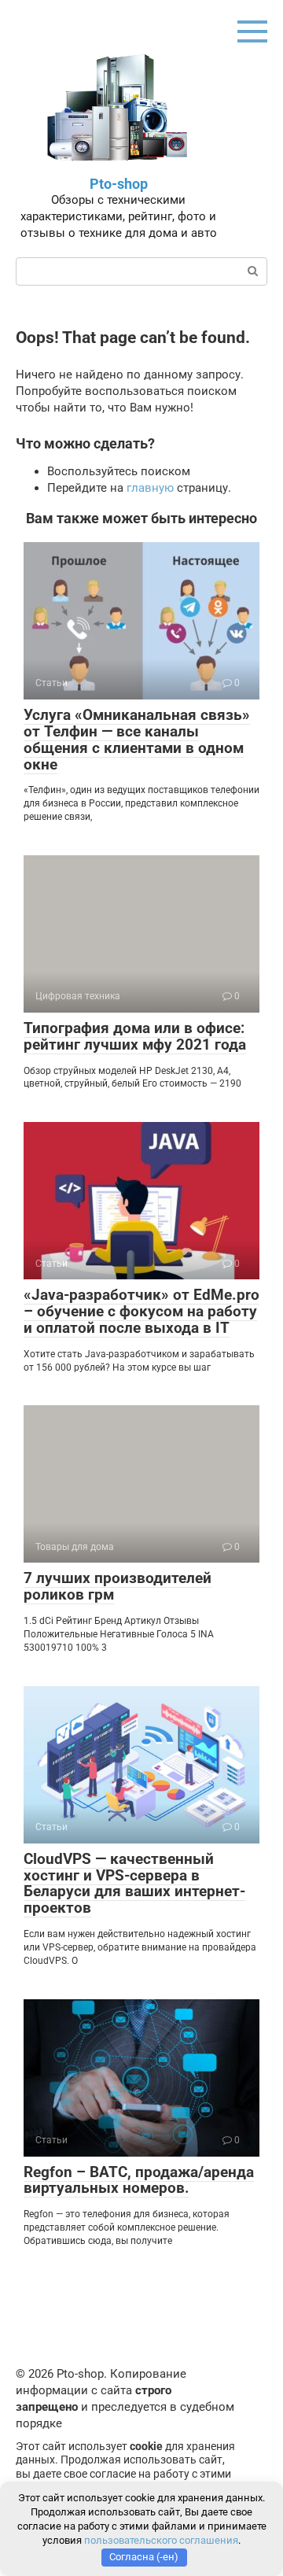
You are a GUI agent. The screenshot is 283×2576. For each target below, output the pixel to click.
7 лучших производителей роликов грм (118, 1586)
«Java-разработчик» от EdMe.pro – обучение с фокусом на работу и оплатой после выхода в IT (141, 1311)
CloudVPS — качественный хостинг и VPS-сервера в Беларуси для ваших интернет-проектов (134, 1884)
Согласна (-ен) (144, 2557)
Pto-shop (119, 184)
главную (150, 488)
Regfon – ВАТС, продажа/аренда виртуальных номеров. (139, 2180)
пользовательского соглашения (161, 2540)
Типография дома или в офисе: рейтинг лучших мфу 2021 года (135, 1036)
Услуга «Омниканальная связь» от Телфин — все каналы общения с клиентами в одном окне (137, 740)
